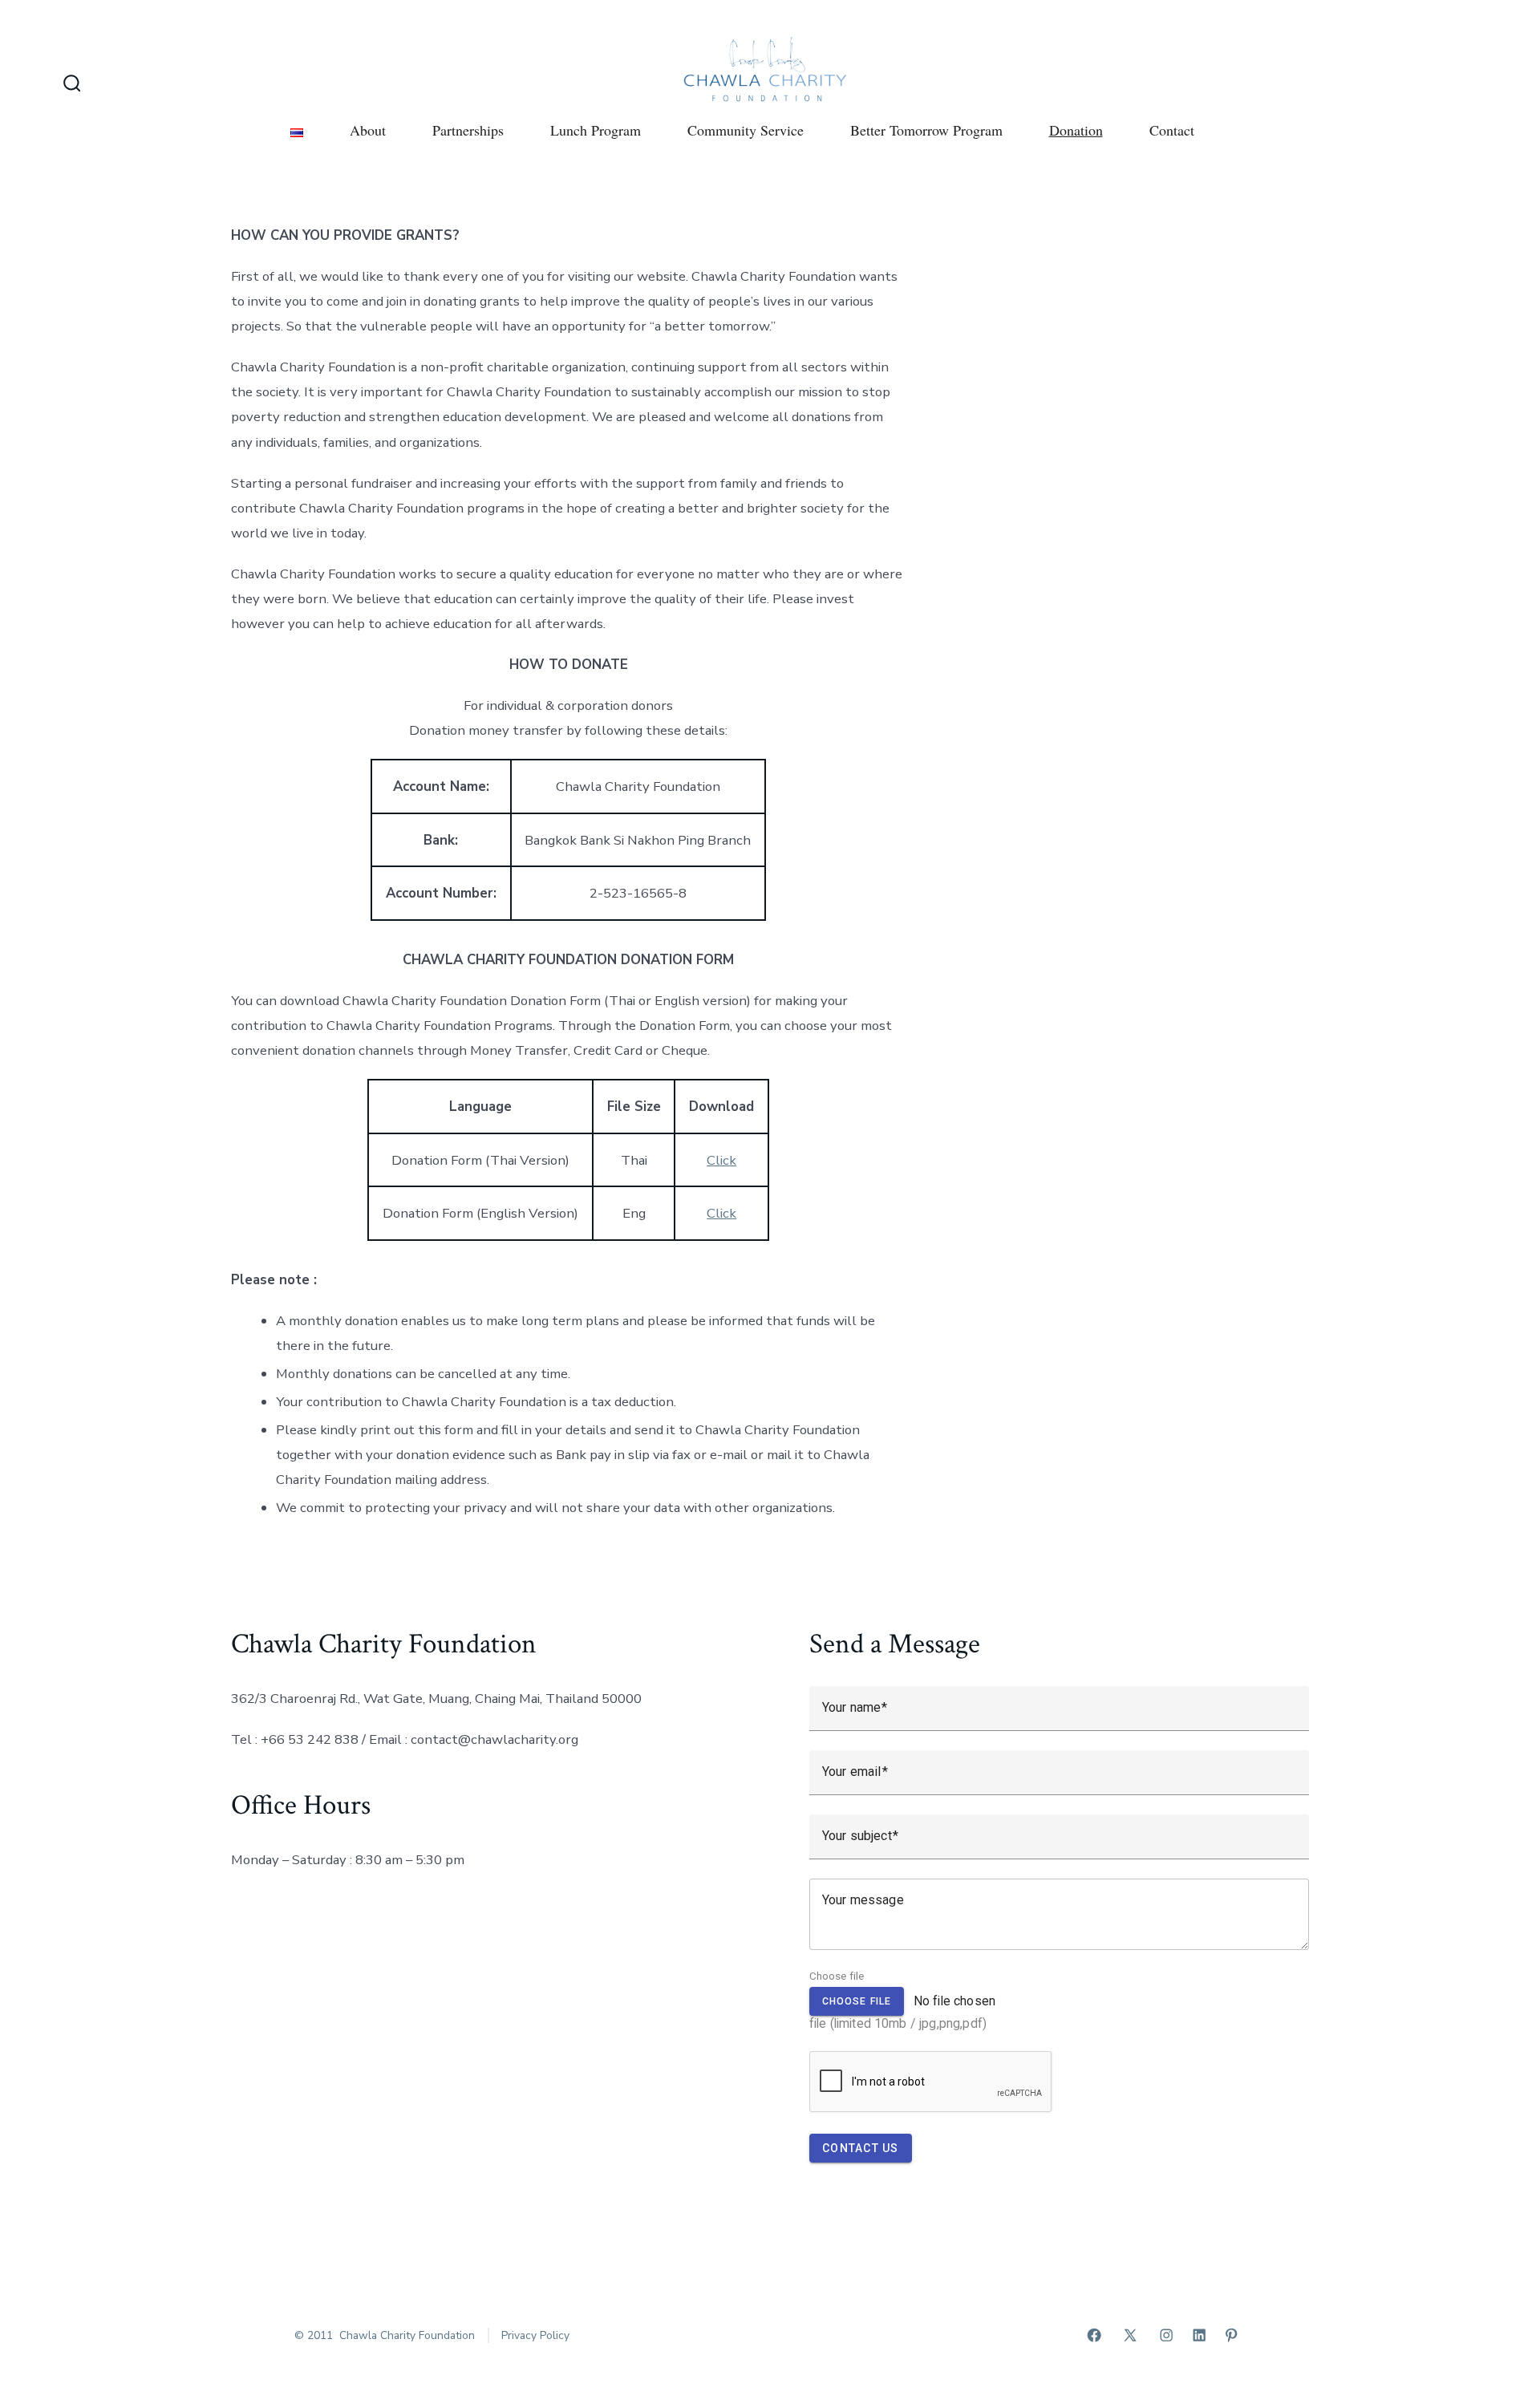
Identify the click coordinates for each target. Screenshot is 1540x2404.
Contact (1172, 130)
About (368, 130)
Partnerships (468, 130)
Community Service (746, 130)
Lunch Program (596, 130)
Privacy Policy (535, 2335)
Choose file (837, 1976)
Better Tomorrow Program (926, 130)
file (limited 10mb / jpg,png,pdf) (902, 2012)
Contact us (861, 2148)
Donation (1076, 130)
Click (721, 1160)
